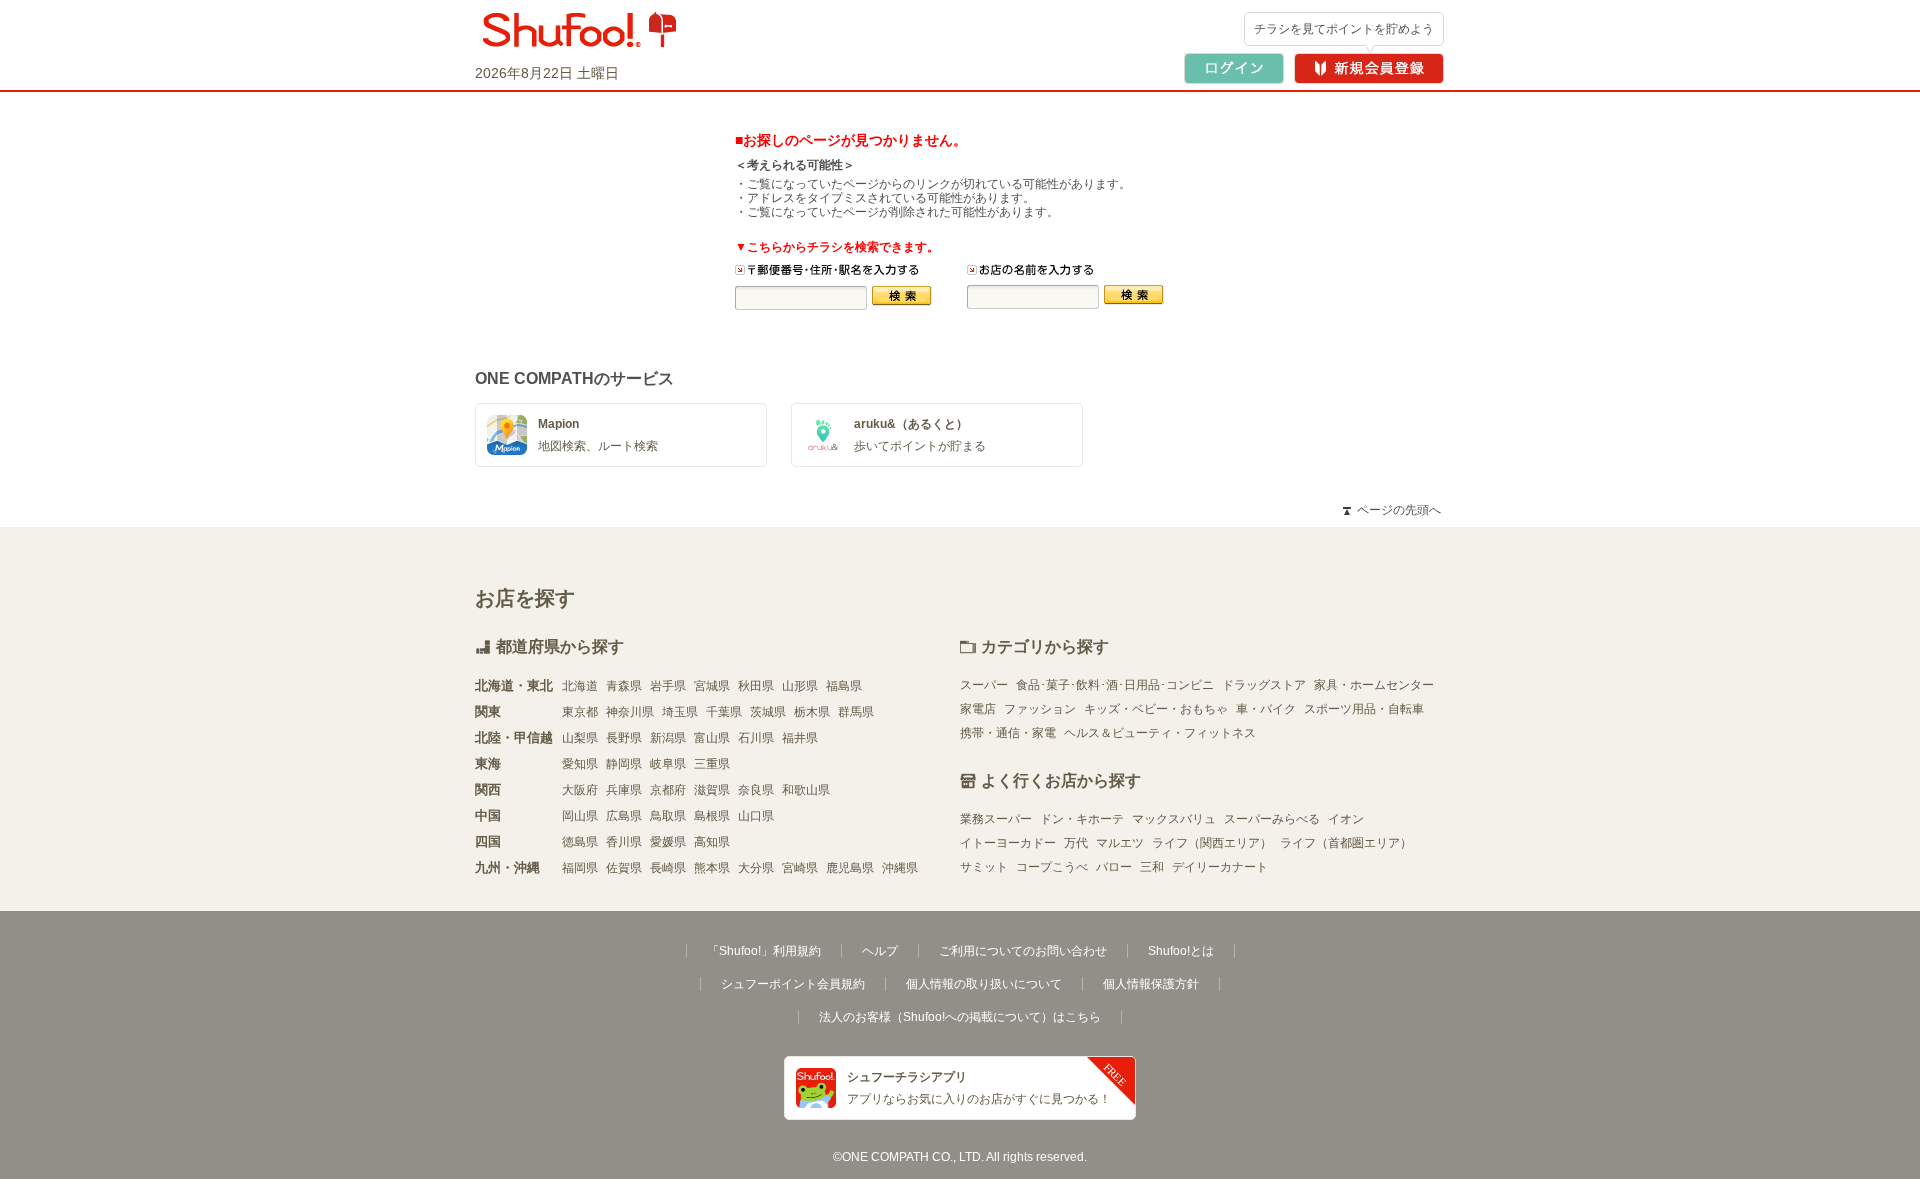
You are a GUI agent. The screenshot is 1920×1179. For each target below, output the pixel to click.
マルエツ (1120, 843)
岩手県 (668, 686)
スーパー (984, 685)
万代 (1076, 843)
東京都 (580, 712)
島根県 (712, 816)
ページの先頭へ (1392, 510)
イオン (1346, 819)
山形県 (800, 686)
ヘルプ (880, 951)
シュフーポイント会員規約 (793, 984)
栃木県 (812, 712)
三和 (1152, 867)
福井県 (800, 738)
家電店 (978, 709)
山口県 (756, 816)
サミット (984, 867)
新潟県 (668, 738)
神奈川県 (630, 712)
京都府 (668, 790)
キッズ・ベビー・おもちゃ (1156, 709)
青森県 (624, 686)
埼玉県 (680, 712)
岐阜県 (668, 764)
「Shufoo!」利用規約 (764, 951)
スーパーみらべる (1272, 819)
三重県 (712, 764)
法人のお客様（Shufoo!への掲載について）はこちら (960, 1017)
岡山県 (580, 816)
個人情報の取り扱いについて (984, 984)
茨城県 (768, 712)
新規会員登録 (1369, 68)
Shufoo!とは (1181, 951)
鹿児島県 (850, 868)
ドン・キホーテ (1082, 819)
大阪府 (580, 790)
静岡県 (624, 764)
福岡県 (580, 868)
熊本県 (712, 868)
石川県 (756, 738)
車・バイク (1266, 709)
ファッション (1040, 709)
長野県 (624, 738)
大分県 (756, 868)
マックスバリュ (1174, 819)
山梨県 (580, 738)
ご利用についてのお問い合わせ (1023, 951)
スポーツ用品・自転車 (1364, 709)
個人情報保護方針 (1151, 984)
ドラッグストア (1264, 685)
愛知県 (580, 764)
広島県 (624, 816)
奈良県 (756, 790)
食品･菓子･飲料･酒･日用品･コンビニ (1115, 685)
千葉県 (724, 712)
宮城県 (712, 686)
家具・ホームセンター (1374, 685)
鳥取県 (668, 816)
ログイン (1234, 68)
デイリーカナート (1220, 867)
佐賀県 (624, 868)
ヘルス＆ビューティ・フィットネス (1160, 733)
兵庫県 (624, 790)
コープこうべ (1052, 867)
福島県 (844, 686)
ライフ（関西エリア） (1212, 843)
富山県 (712, 738)
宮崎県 (800, 868)
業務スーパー (996, 819)
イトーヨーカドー (1008, 843)
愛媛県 (668, 842)
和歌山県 (806, 790)
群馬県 (856, 712)
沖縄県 (900, 868)
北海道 (580, 686)
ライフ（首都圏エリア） (1346, 843)
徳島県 (580, 842)
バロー (1114, 867)
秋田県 (756, 686)
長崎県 (668, 868)
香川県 (624, 842)
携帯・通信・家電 (1008, 733)
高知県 (712, 842)
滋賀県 (712, 790)
